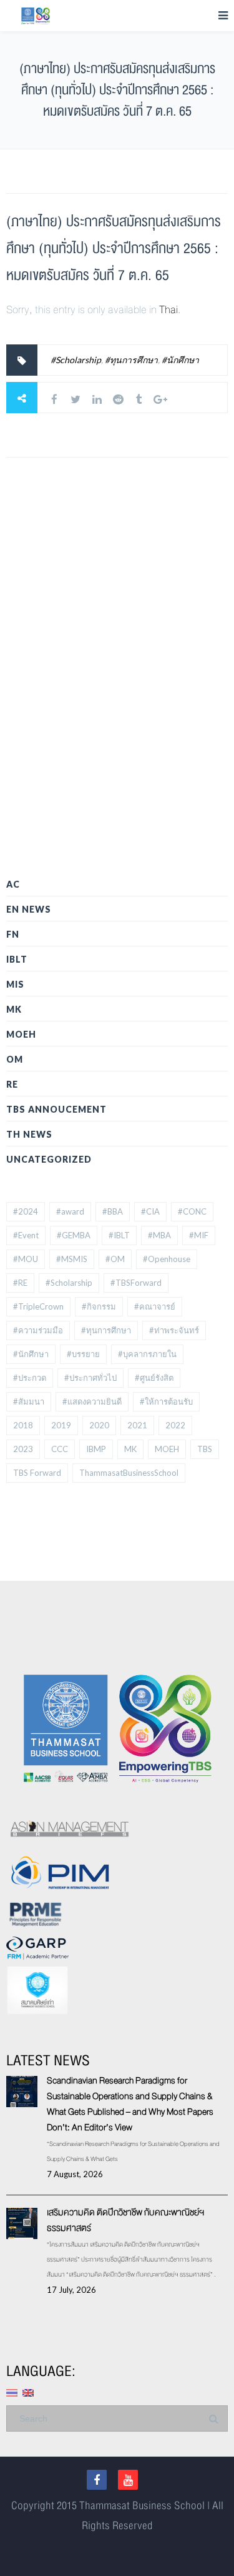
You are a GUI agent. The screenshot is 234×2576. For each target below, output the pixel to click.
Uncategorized (49, 1159)
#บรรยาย (83, 1354)
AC (13, 884)
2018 (23, 1425)
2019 (61, 1425)
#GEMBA (74, 1235)
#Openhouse (167, 1259)
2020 (99, 1425)
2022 (175, 1425)
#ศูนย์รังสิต (154, 1378)
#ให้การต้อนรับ (166, 1401)
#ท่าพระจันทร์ (174, 1330)
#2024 (26, 1211)
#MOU (26, 1259)
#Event (26, 1235)
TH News (29, 1134)
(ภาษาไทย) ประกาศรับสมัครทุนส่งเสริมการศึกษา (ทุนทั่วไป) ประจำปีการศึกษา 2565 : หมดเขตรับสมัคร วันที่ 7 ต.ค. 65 (114, 248)
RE (12, 1084)
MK (14, 1009)
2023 (23, 1449)
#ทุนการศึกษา (131, 360)
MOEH (21, 1034)
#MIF (199, 1235)
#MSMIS (72, 1259)
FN (13, 934)
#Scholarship (76, 360)
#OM (115, 1259)
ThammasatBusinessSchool (129, 1473)
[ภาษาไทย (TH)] (12, 2391)
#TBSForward (136, 1283)
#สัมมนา (29, 1401)
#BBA (113, 1211)
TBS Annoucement (56, 1109)
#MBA (159, 1235)
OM (15, 1059)
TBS (205, 1449)
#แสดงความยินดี (92, 1401)
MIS (15, 984)
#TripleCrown (38, 1306)
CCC (60, 1449)
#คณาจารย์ (155, 1306)
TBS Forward (37, 1473)
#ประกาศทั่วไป (90, 1378)
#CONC (192, 1211)
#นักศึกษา (180, 360)
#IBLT (119, 1235)
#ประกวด (30, 1378)
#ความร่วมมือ (38, 1330)
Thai (168, 310)
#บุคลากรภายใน (147, 1354)
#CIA (150, 1211)
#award (70, 1211)
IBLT (17, 959)
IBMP (96, 1449)
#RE (20, 1283)
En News (29, 909)
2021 (137, 1425)
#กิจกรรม (99, 1306)
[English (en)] (28, 2391)
